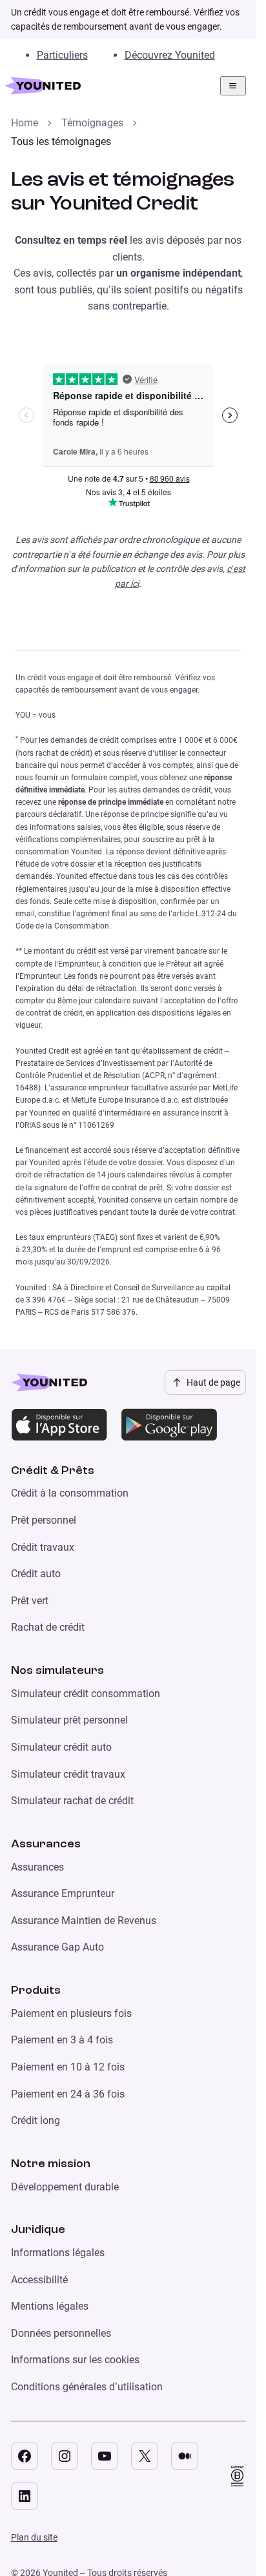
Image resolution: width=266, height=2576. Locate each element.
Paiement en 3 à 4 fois (62, 2040)
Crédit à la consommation (70, 1493)
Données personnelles (61, 2333)
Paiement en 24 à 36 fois (68, 2094)
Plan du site (34, 2537)
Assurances (37, 1867)
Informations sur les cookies (75, 2360)
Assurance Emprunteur (63, 1893)
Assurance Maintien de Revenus (84, 1921)
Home (25, 123)
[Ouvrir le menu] (233, 86)
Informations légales (58, 2253)
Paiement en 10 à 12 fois (68, 2067)
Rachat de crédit (48, 1627)
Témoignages (92, 123)
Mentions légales (50, 2306)
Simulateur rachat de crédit (72, 1801)
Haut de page (213, 1382)
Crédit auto (36, 1574)
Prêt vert (30, 1601)
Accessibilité (39, 2280)
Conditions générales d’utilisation (87, 2387)
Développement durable (65, 2187)
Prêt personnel (44, 1520)
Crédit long (36, 2120)
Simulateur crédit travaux (68, 1774)
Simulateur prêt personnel (69, 1720)
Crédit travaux (43, 1547)
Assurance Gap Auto (57, 1947)
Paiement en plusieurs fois (71, 2013)
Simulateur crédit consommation (86, 1694)
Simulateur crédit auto (61, 1747)
